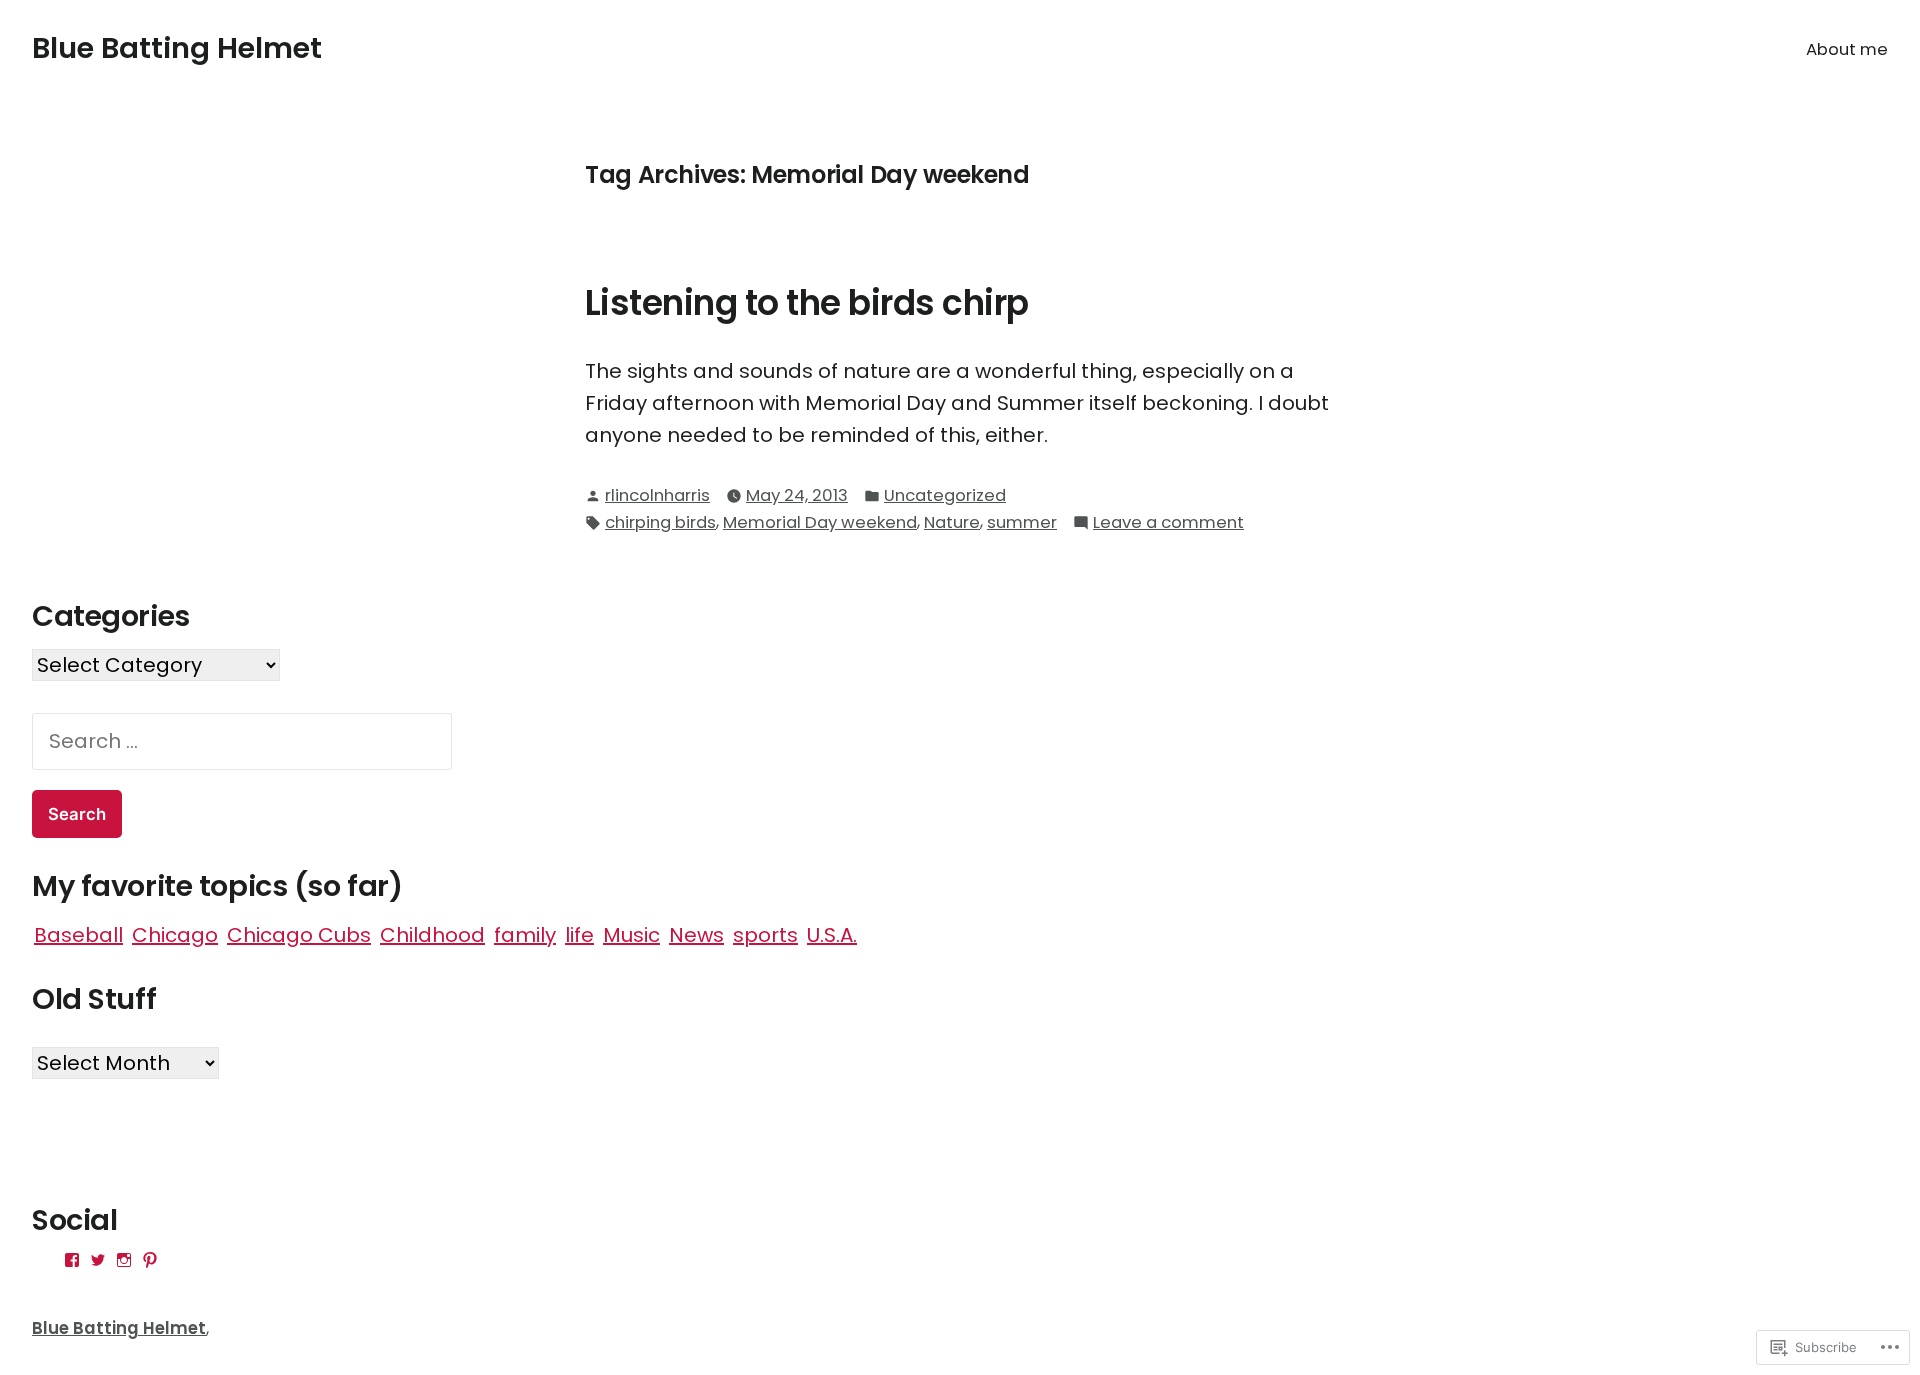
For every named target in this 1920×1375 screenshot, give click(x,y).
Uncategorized (945, 495)
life (579, 935)
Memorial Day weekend (820, 522)
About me (1847, 49)
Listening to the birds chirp (807, 303)
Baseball (78, 935)
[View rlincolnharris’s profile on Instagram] (124, 1260)
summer (1022, 522)
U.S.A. (832, 935)
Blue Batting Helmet (177, 48)
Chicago (175, 935)
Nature (952, 522)
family (525, 935)
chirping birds (660, 522)
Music (631, 935)
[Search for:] (242, 741)
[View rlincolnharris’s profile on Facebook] (72, 1260)
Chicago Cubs (299, 935)
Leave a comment (1168, 523)
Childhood (432, 935)
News (696, 935)
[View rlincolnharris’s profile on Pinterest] (150, 1260)
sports (765, 935)
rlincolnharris (657, 495)
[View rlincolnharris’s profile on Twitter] (98, 1260)
